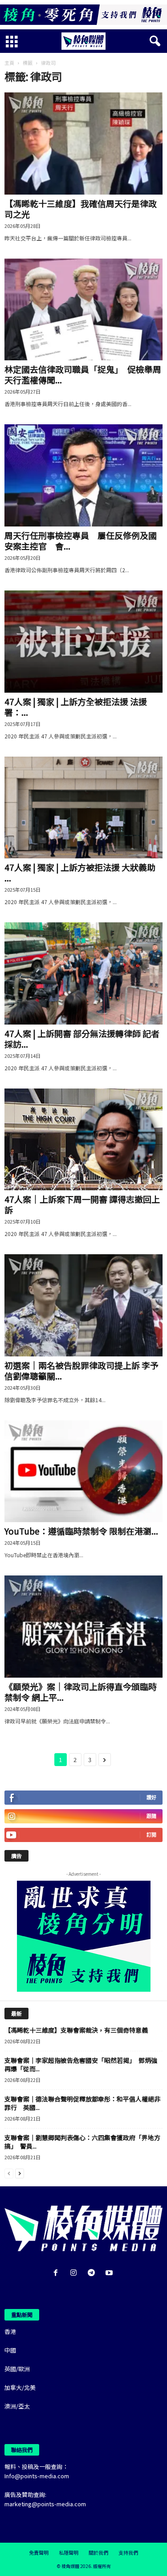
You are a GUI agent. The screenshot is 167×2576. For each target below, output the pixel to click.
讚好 (151, 1797)
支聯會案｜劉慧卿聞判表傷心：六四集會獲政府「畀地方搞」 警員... (82, 2142)
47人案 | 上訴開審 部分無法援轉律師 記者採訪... (82, 1039)
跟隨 (151, 1816)
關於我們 (98, 2552)
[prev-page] (9, 2173)
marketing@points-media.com (45, 2504)
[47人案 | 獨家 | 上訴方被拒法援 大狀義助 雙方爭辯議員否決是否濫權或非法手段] (83, 808)
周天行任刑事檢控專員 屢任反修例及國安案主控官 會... (81, 540)
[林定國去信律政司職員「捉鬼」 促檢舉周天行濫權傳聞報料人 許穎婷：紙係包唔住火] (83, 310)
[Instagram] (75, 2273)
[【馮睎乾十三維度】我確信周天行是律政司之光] (83, 144)
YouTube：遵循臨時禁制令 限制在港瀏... (81, 1531)
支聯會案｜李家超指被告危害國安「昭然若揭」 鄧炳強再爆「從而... (81, 2064)
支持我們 (128, 2552)
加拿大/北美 (20, 2387)
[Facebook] (57, 2273)
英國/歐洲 (17, 2369)
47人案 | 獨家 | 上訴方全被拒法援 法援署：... (76, 707)
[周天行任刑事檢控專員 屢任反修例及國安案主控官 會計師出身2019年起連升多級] (83, 475)
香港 (10, 2331)
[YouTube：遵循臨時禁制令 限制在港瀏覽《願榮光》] (83, 1471)
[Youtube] (110, 2273)
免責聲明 (39, 2552)
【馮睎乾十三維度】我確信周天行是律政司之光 (81, 209)
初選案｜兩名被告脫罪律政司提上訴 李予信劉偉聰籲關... (81, 1370)
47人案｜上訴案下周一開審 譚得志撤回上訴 (82, 1204)
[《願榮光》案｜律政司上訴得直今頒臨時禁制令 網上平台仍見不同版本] (83, 1627)
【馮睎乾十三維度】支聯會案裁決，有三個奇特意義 (76, 2030)
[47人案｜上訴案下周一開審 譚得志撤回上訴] (83, 1140)
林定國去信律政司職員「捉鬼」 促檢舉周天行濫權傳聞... (83, 374)
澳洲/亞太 (17, 2406)
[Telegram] (93, 2273)
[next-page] (20, 2173)
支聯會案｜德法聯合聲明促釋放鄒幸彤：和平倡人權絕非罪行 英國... (82, 2103)
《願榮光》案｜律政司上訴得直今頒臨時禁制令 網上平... (81, 1692)
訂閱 (151, 1835)
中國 (10, 2350)
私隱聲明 (69, 2552)
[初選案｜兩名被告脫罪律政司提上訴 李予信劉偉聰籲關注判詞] (83, 1305)
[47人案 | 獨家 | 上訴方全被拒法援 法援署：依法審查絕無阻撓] (83, 642)
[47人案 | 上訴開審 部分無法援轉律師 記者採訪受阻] (83, 973)
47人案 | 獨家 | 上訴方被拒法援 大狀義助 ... (80, 872)
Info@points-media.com (37, 2476)
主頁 (9, 63)
